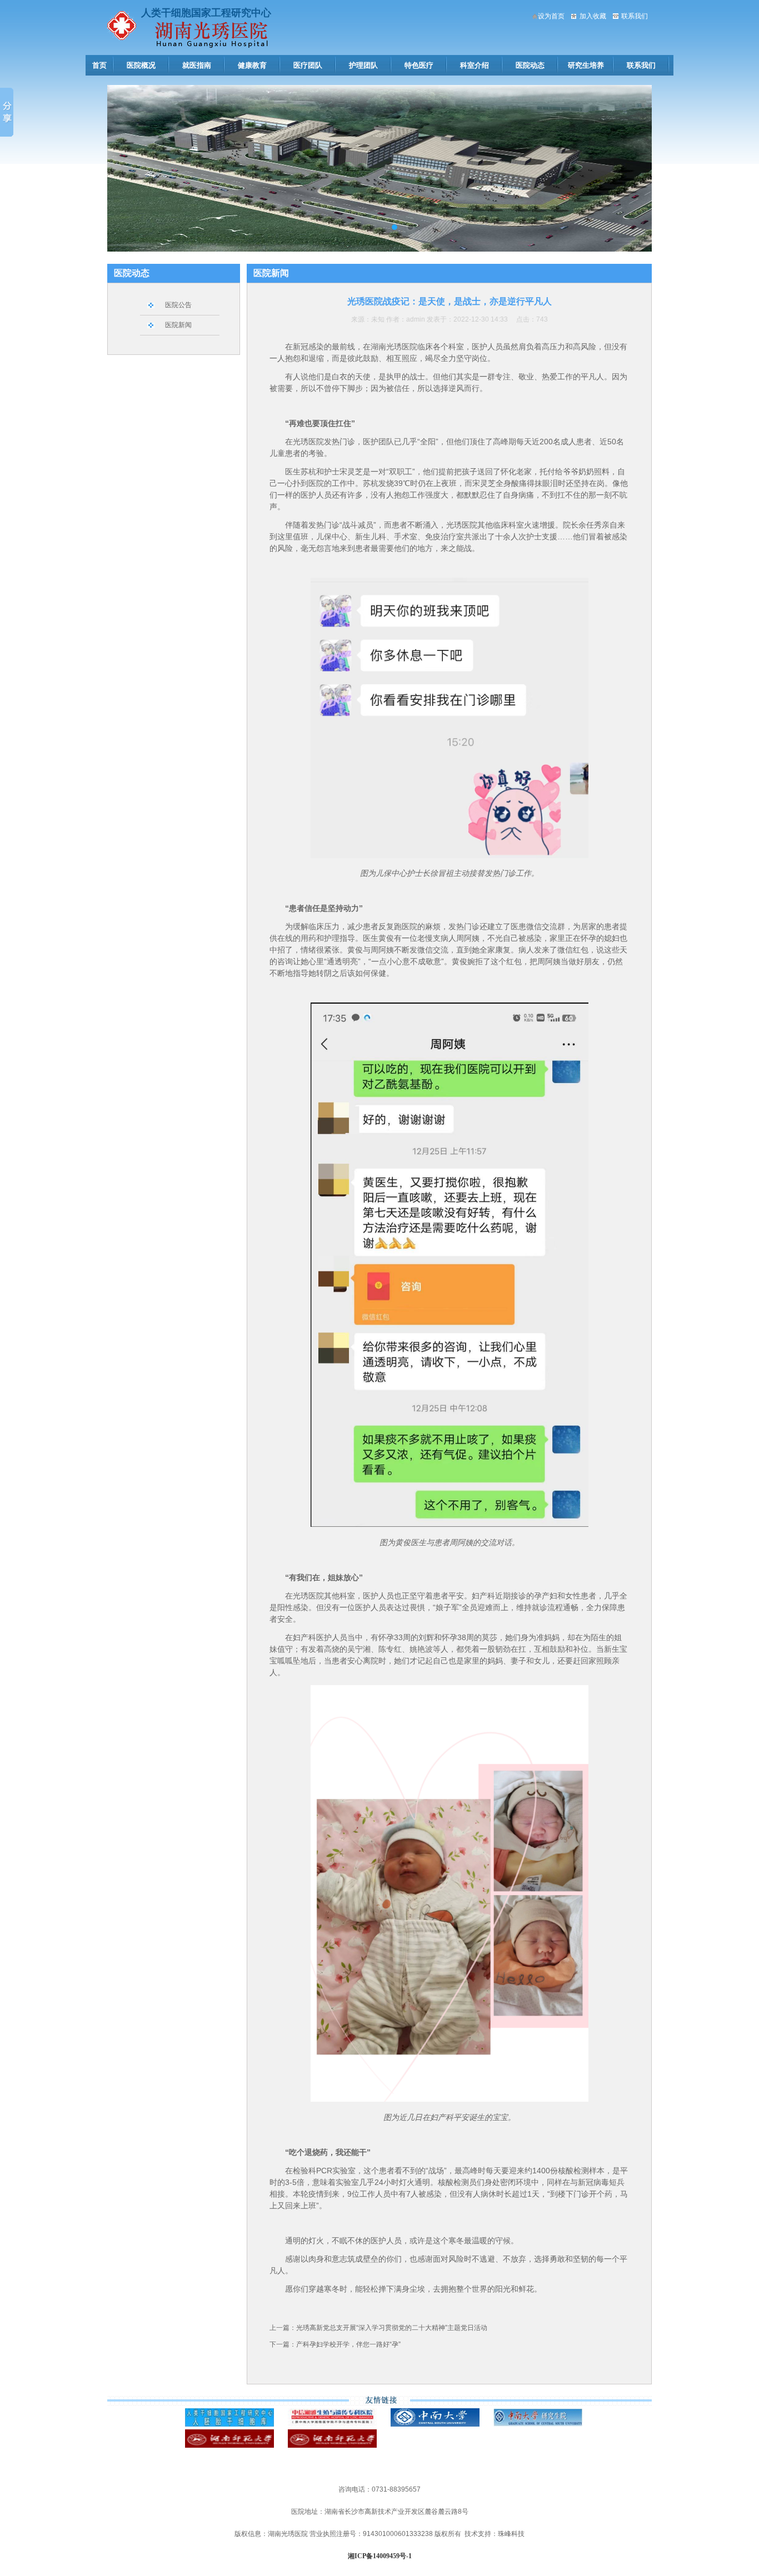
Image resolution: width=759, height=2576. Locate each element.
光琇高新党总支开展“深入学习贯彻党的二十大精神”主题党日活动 (392, 2328)
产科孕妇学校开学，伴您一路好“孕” (348, 2344)
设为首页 (551, 16)
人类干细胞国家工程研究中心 (206, 13)
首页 (99, 65)
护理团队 (363, 65)
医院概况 (141, 65)
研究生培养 (586, 65)
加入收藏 (593, 16)
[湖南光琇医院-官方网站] (122, 38)
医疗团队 (308, 65)
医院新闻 (178, 325)
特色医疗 (419, 65)
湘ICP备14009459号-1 (380, 2556)
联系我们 (635, 16)
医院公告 (178, 305)
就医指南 (197, 65)
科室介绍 (475, 65)
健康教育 (252, 65)
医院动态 (530, 65)
